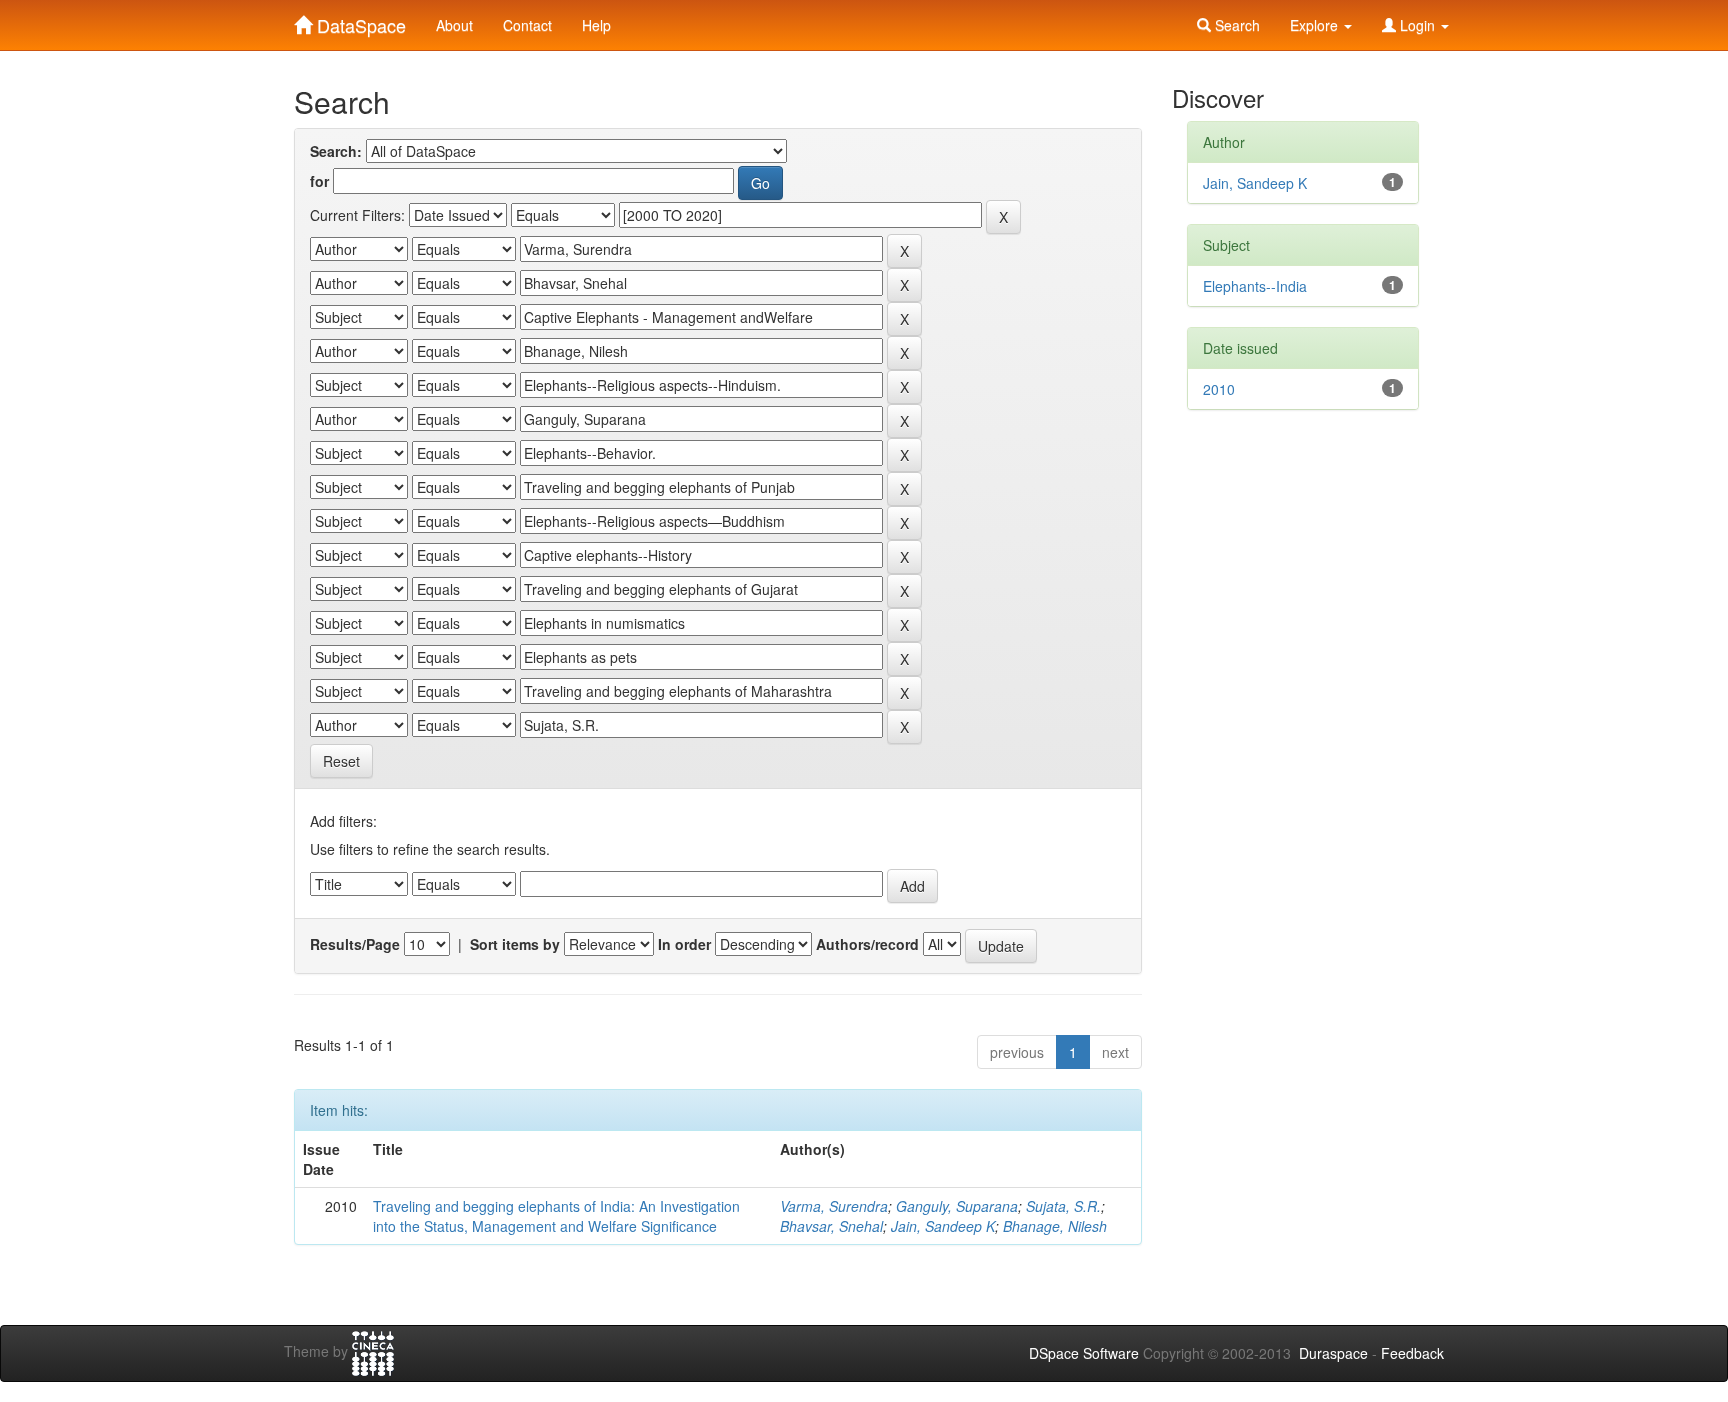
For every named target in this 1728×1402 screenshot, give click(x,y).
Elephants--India (1255, 286)
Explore (1316, 25)
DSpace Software (1084, 1353)
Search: (336, 151)
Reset (341, 761)
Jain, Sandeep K (943, 1226)
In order (684, 944)
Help (596, 25)
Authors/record (867, 944)
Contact (527, 25)
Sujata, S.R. (1063, 1206)
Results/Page (355, 944)
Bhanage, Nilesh (1055, 1226)
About (454, 25)
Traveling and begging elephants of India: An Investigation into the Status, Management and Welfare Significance (556, 1216)
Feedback (1412, 1353)
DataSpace (359, 21)
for (319, 181)
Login (1417, 25)
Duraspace (1333, 1353)
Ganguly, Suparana (957, 1206)
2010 (1219, 389)
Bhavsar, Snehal (831, 1226)
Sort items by (515, 944)
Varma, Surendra (834, 1206)
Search (1235, 25)
